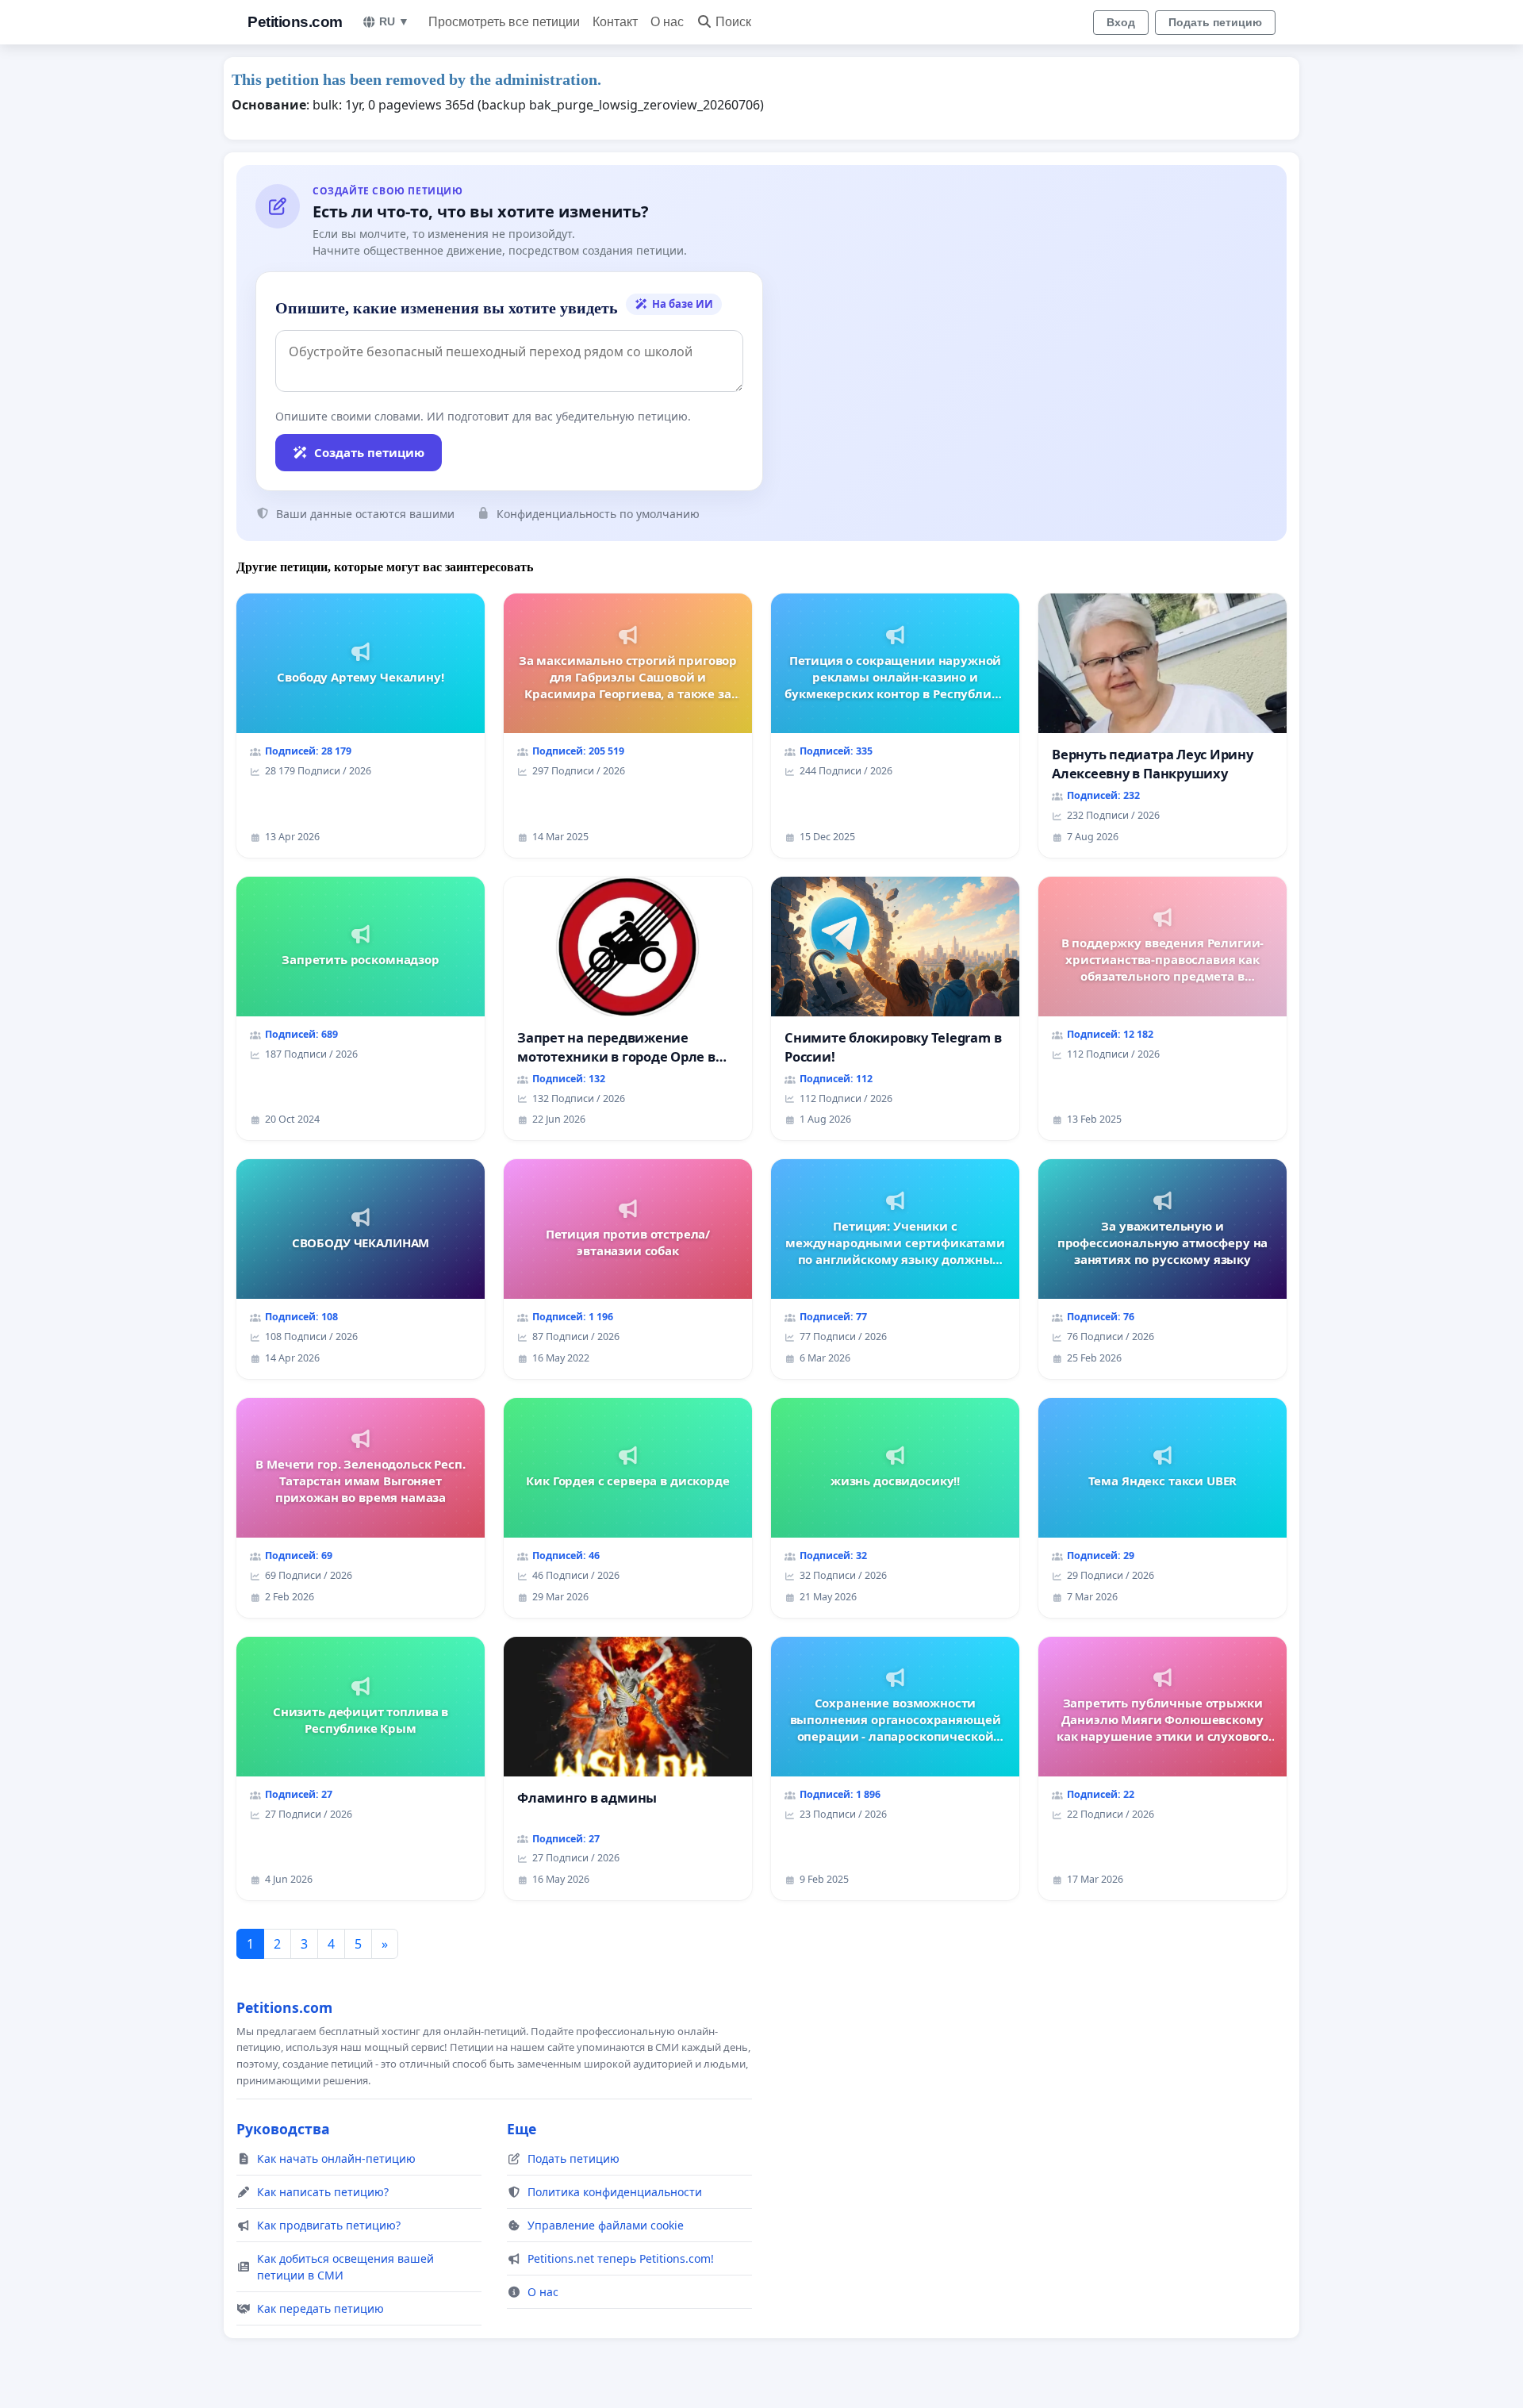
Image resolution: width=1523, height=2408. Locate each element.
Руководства (283, 2129)
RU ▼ (394, 21)
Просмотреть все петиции (504, 22)
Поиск (733, 22)
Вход (1121, 22)
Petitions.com (295, 22)
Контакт (615, 22)
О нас (667, 22)
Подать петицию (1215, 22)
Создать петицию (369, 452)
